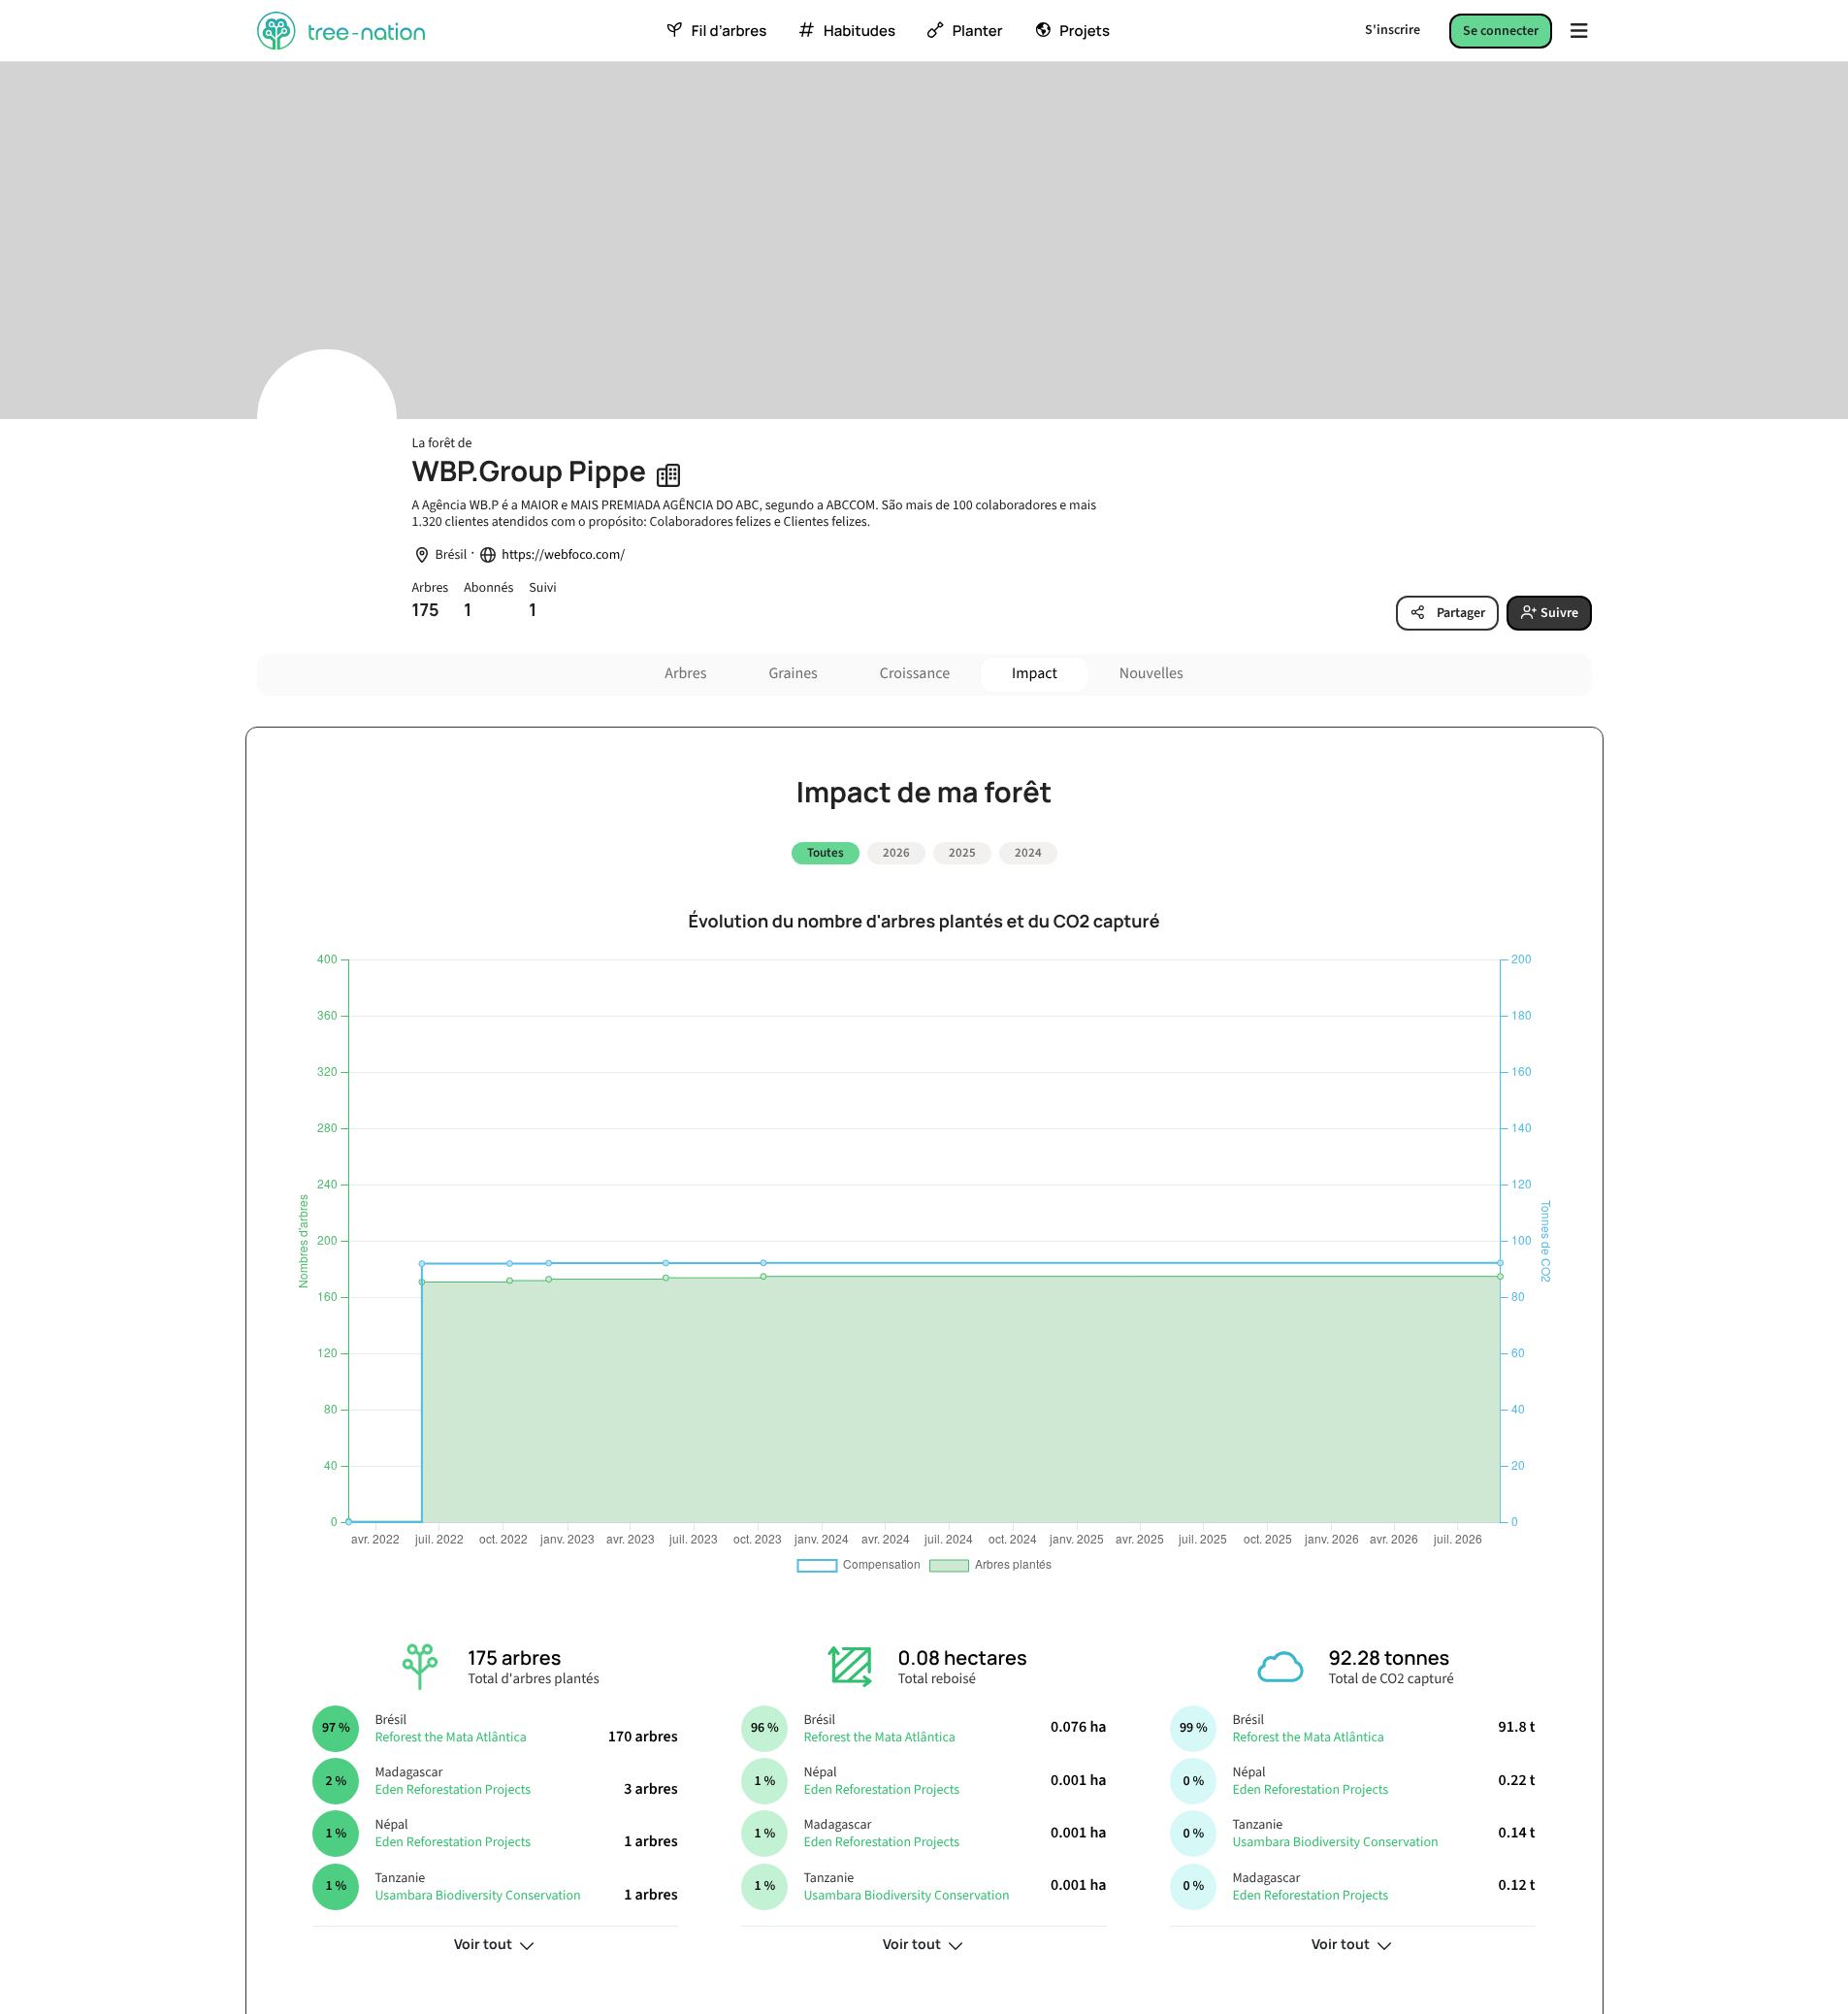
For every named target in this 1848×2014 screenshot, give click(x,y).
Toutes (826, 853)
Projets (1085, 31)
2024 (1028, 853)
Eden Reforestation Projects (453, 1790)
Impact (1035, 674)
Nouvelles (1151, 674)
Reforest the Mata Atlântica (450, 1738)
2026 (896, 853)
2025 (962, 853)
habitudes (859, 31)
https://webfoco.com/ (563, 555)
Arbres (685, 674)
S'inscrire (1393, 30)
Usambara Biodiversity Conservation (477, 1896)
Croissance (915, 674)
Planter (978, 31)
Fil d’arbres (729, 31)
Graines (793, 674)
